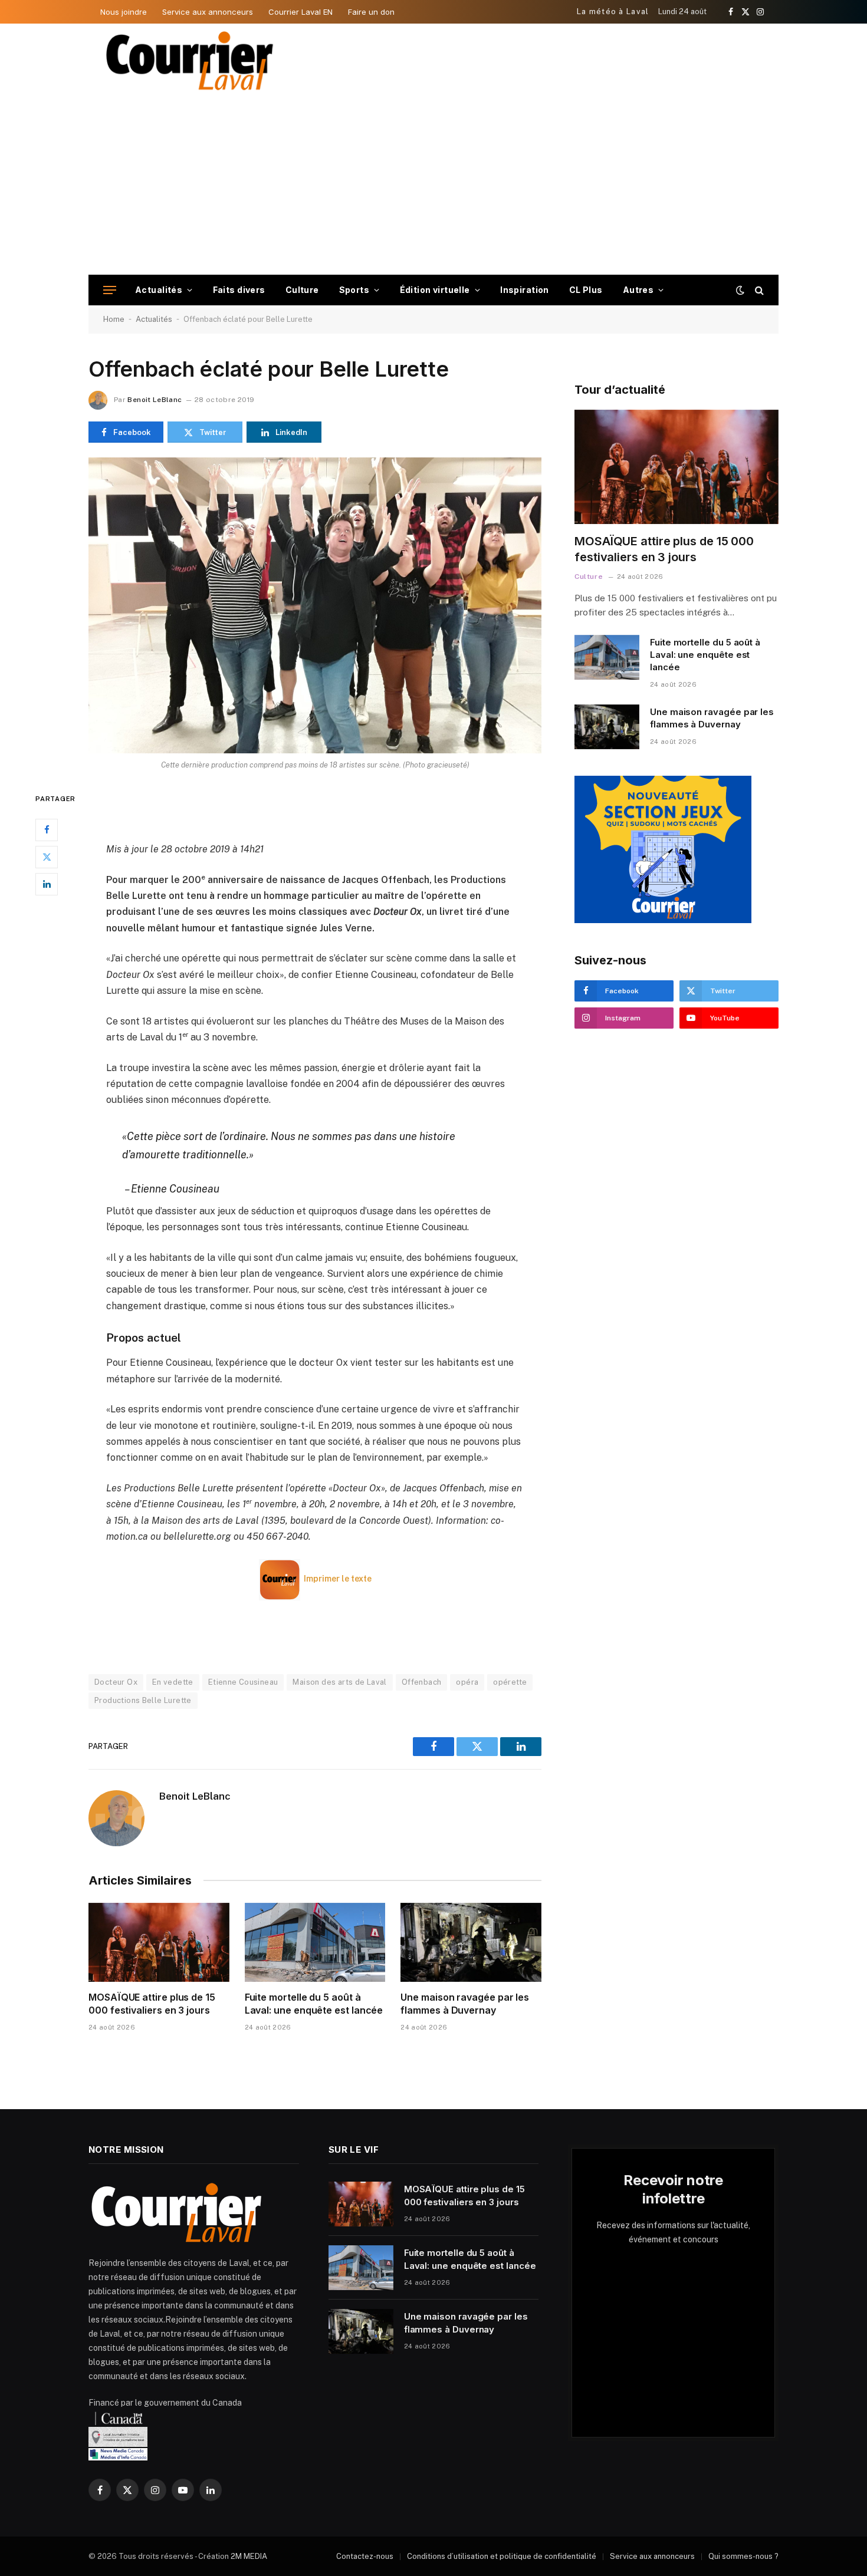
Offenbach (422, 1682)
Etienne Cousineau (243, 1682)
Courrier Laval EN (301, 12)
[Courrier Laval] (190, 61)
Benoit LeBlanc (155, 400)
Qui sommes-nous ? (743, 2556)
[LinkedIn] (47, 884)
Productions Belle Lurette (143, 1700)
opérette (510, 1682)
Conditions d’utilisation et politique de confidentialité (502, 2556)
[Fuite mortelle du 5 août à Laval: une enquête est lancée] (315, 1942)
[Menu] (110, 290)
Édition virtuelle (435, 290)
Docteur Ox (116, 1682)
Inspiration (525, 290)
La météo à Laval (613, 11)
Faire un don (371, 12)
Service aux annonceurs (208, 12)
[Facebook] (47, 830)
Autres (638, 290)
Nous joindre (124, 12)
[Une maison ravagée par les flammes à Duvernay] (471, 1942)
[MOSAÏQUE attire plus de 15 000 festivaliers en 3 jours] (159, 1942)
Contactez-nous (365, 2556)
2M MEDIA (249, 2556)
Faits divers (239, 290)
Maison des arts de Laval (339, 1682)
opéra (467, 1682)
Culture (302, 290)
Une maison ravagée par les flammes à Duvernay (465, 2004)
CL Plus (586, 290)
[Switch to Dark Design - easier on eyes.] (740, 290)
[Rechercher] (758, 290)
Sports (354, 290)
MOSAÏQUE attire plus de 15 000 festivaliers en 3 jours (152, 2004)
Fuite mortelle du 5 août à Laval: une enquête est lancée (314, 2004)
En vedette (173, 1682)
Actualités (159, 290)
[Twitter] (47, 857)
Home (114, 319)
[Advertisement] (433, 186)
